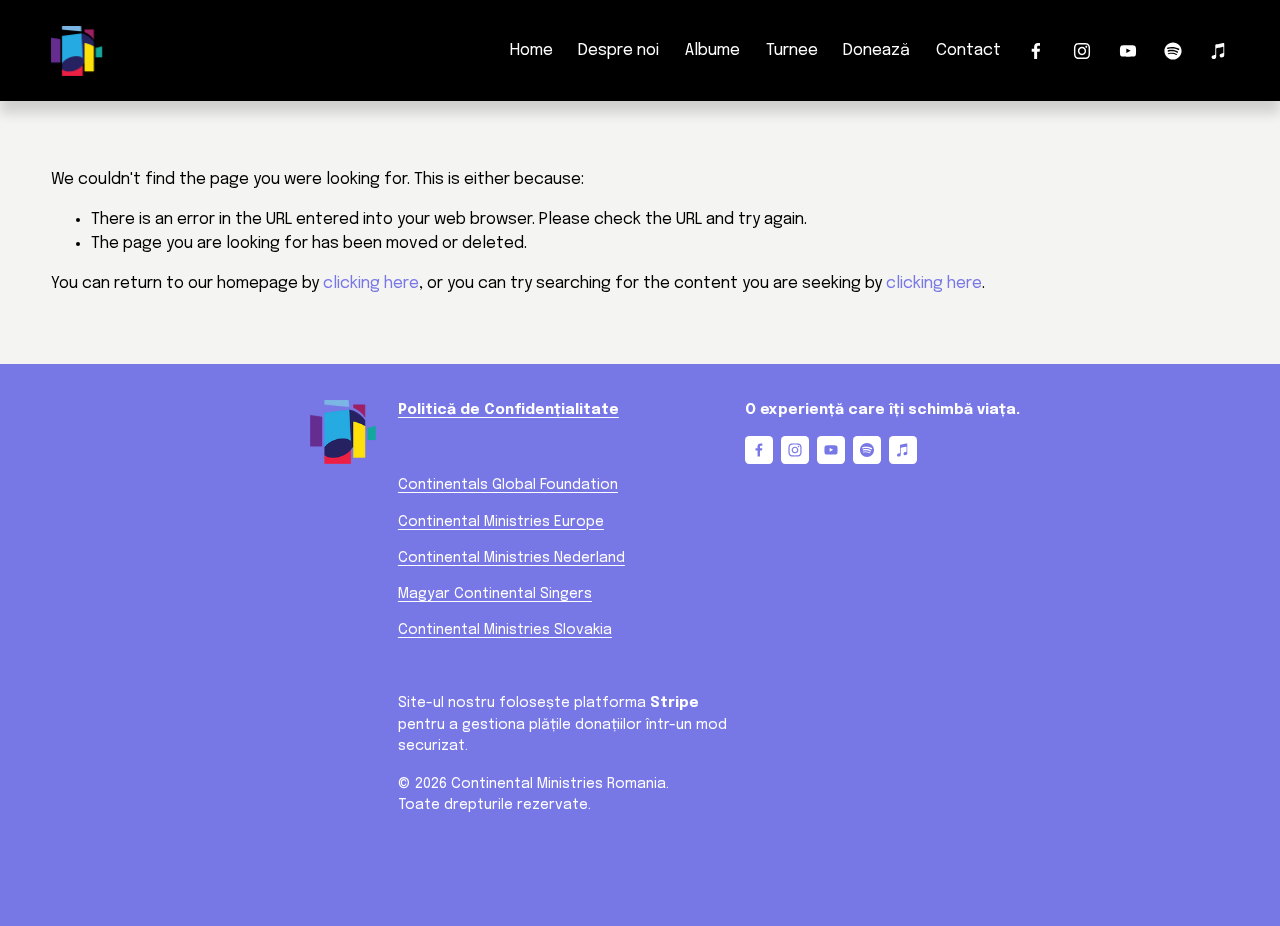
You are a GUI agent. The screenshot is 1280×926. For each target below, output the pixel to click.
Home (531, 50)
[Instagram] (1082, 51)
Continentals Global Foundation (508, 485)
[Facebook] (1036, 51)
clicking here (371, 283)
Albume (712, 50)
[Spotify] (1173, 51)
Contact (968, 50)
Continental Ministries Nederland (511, 558)
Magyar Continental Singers (495, 594)
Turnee (792, 50)
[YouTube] (1128, 51)
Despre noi (618, 50)
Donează (876, 50)
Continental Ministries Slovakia (505, 630)
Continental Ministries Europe (501, 522)
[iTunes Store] (1219, 51)
